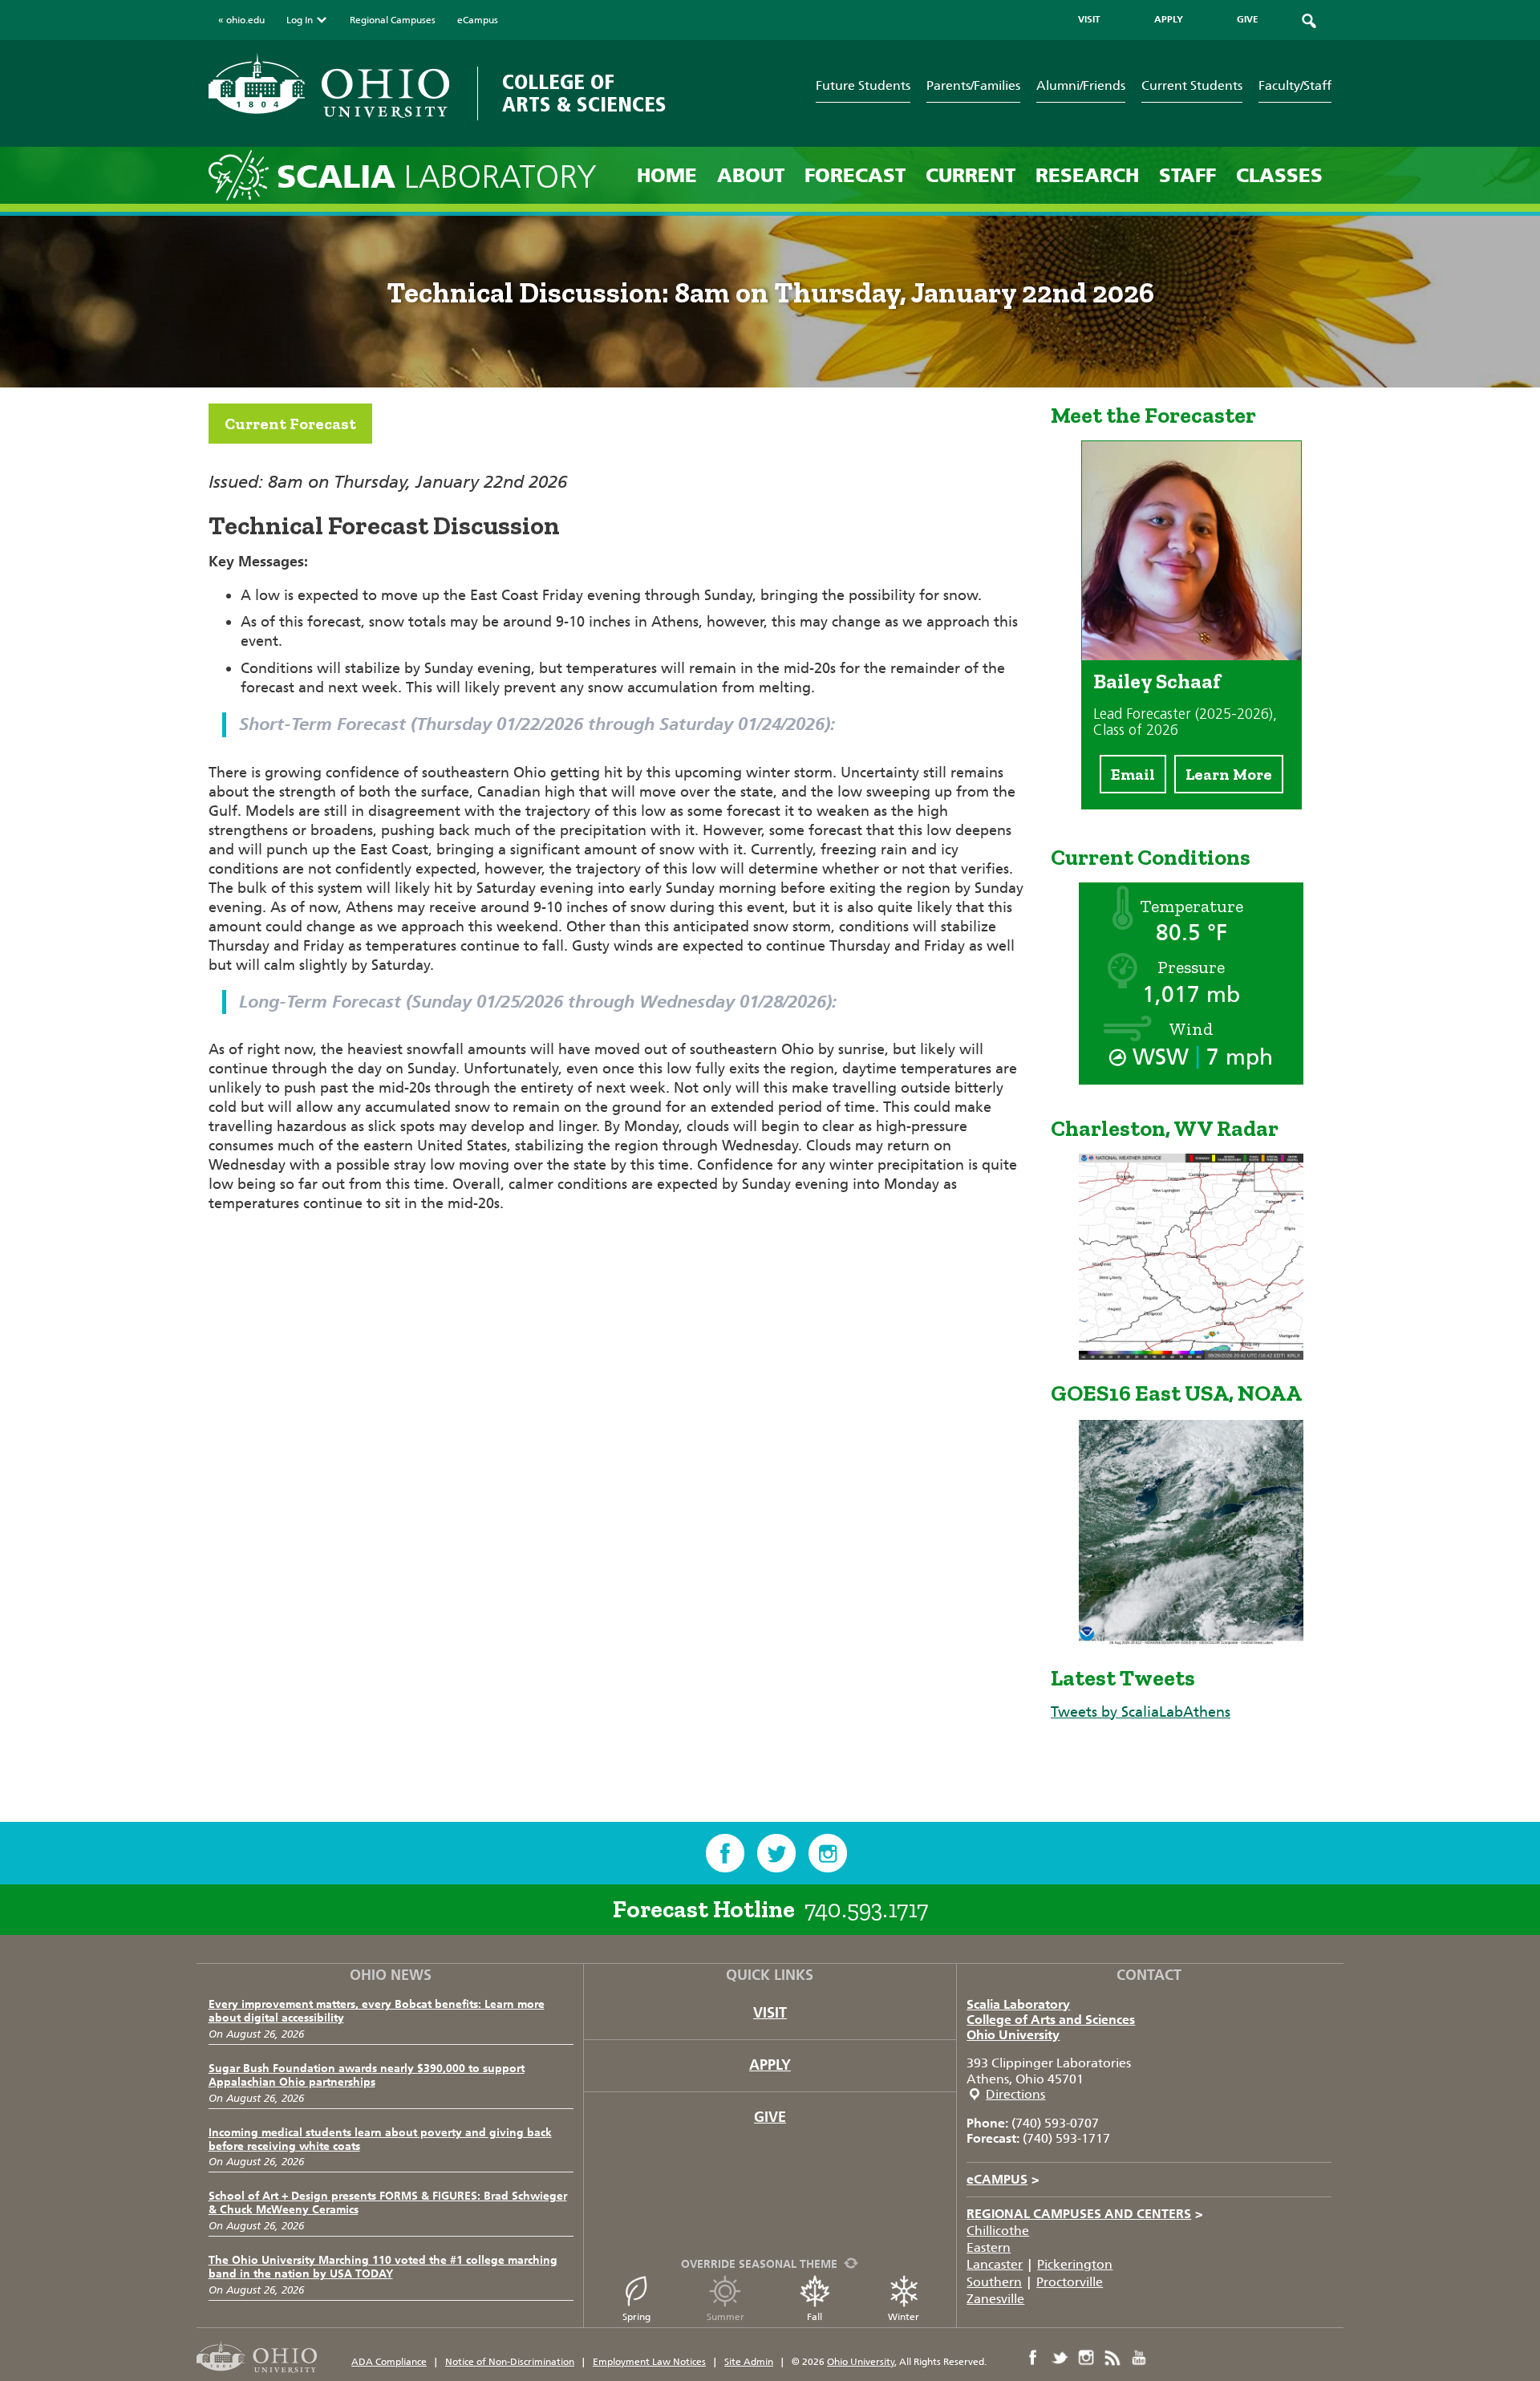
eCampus (478, 20)
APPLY (1169, 19)
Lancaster (995, 2264)
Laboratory (437, 177)
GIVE (1248, 19)
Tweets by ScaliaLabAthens (1141, 1712)
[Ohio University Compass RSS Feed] (1112, 2358)
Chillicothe (998, 2231)
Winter (904, 2317)
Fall (815, 2317)
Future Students (863, 85)
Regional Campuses (393, 20)
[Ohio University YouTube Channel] (1139, 2358)
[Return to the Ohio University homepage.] (329, 85)
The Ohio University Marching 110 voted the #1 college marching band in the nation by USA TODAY (383, 2267)
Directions (1015, 2094)
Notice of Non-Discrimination (510, 2362)
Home (667, 175)
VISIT (1089, 19)
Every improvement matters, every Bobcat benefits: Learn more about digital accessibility (377, 2011)
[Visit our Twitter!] (776, 1853)
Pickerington (1075, 2264)
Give (770, 2117)
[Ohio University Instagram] (1086, 2358)
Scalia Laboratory (1018, 2004)
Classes (1279, 175)
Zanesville (995, 2299)
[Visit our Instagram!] (828, 1853)
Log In (300, 20)
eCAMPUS (1003, 2179)
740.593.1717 (866, 1909)
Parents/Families (973, 85)
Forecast (855, 175)
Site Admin (749, 2362)
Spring (636, 2317)
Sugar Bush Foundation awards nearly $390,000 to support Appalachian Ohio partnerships (367, 2075)
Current (971, 175)
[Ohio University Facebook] (1033, 2358)
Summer (725, 2317)
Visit (770, 2013)
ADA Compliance (389, 2362)
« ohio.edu (241, 20)
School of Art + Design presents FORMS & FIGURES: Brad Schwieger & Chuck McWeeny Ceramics (388, 2203)
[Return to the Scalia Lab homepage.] (243, 174)
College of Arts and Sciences (1051, 2020)
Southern (994, 2282)
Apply (770, 2065)
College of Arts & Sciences (584, 93)
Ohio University (1013, 2035)
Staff (1187, 175)
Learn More (1229, 774)
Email (1133, 774)
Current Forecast (290, 424)
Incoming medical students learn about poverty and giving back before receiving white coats (380, 2140)
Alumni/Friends (1081, 85)
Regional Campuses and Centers (1085, 2214)
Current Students (1192, 85)
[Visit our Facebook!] (725, 1853)
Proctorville (1070, 2282)
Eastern (989, 2247)
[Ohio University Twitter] (1060, 2358)
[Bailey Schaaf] (1191, 655)
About (751, 175)
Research (1087, 175)
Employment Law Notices (649, 2362)
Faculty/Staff (1295, 85)
